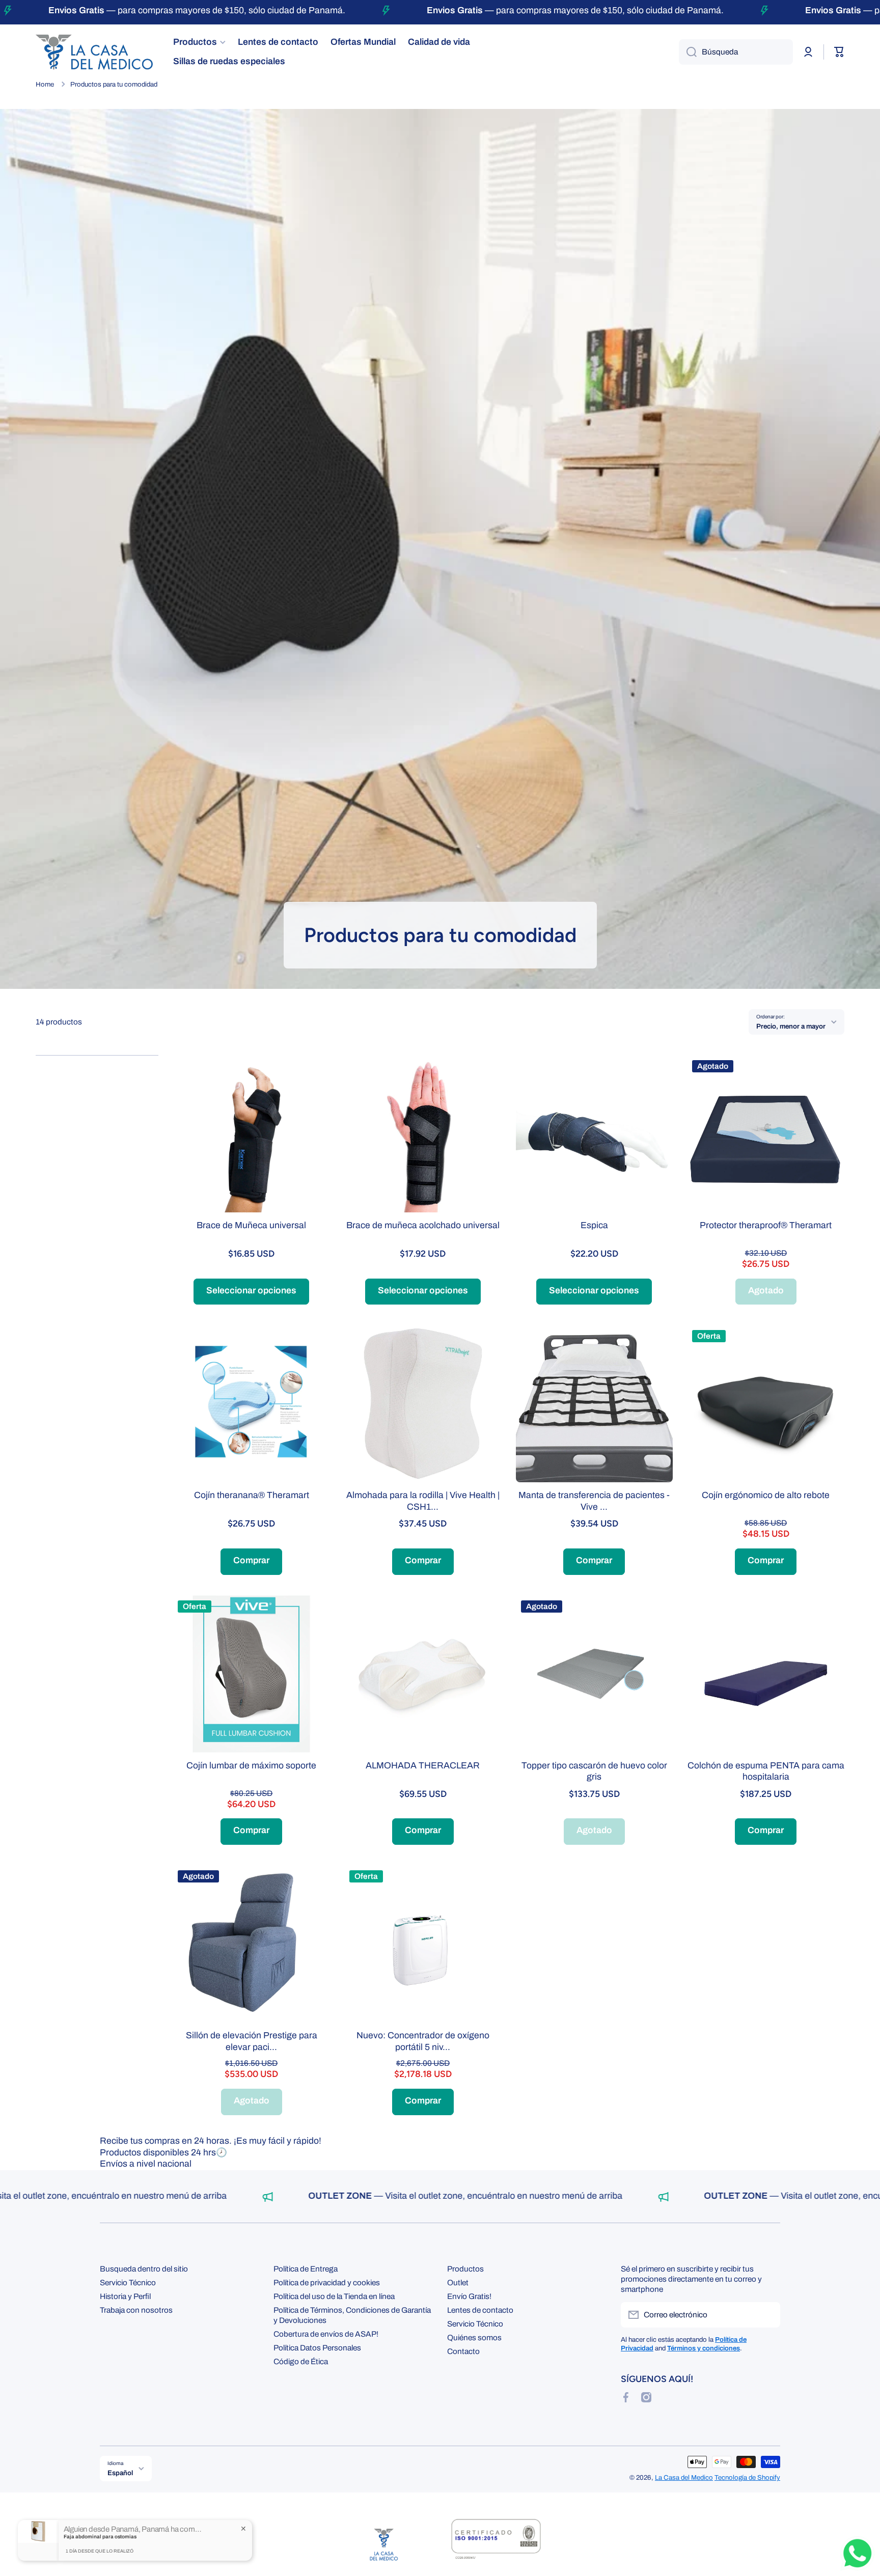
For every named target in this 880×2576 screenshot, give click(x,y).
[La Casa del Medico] (384, 2544)
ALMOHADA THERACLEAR (423, 1766)
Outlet (458, 2282)
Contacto (463, 2351)
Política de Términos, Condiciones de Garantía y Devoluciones (352, 2315)
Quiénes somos (474, 2337)
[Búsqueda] (688, 52)
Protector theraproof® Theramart (766, 1225)
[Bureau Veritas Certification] (496, 2544)
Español (120, 2473)
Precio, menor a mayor (791, 1026)
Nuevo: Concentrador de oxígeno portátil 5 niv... (423, 2041)
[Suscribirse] (767, 2315)
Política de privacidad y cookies (327, 2282)
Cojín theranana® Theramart (252, 1495)
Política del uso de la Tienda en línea (334, 2296)
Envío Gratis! (469, 2296)
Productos (465, 2269)
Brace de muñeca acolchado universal (423, 1225)
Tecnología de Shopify (747, 2477)
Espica (594, 1225)
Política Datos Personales (317, 2348)
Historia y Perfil (125, 2296)
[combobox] (736, 52)
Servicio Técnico (128, 2282)
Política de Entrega (306, 2269)
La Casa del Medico (684, 2477)
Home (45, 84)
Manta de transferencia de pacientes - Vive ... (594, 1501)
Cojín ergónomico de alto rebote (766, 1495)
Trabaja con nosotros (136, 2310)
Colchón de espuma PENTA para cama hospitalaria (766, 1771)
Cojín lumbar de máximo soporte (251, 1766)
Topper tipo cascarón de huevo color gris (594, 1771)
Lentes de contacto (480, 2310)
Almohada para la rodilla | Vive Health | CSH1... (423, 1501)
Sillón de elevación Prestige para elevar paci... (252, 2041)
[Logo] (94, 52)
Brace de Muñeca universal (251, 1225)
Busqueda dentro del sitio (144, 2269)
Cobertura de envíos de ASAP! (326, 2334)
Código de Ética (301, 2361)
